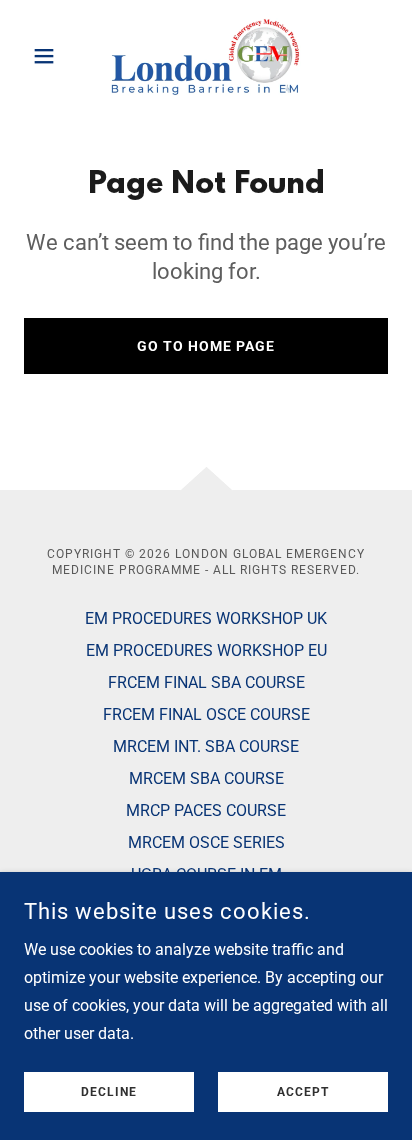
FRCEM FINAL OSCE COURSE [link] (206, 714)
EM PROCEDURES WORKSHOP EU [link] (206, 650)
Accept (303, 1092)
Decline (109, 1092)
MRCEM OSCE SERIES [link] (206, 842)
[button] (51, 56)
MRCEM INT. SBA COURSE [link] (206, 746)
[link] (205, 56)
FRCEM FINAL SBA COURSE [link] (206, 682)
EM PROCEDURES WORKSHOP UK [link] (206, 618)
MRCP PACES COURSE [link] (206, 810)
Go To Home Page (206, 346)
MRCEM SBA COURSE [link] (206, 778)
